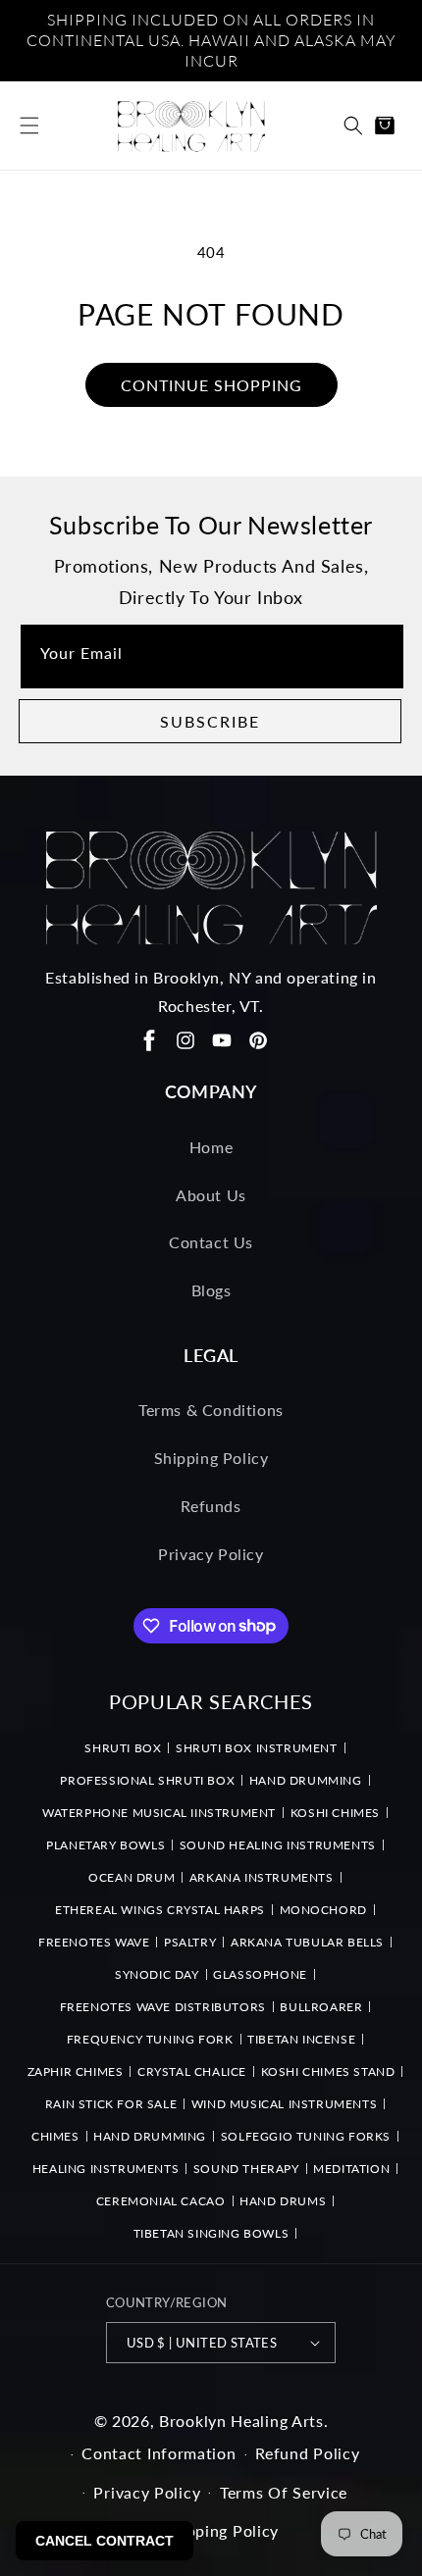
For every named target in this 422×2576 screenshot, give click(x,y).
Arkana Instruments (262, 1877)
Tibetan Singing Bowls (211, 2233)
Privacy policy (147, 2492)
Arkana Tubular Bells (307, 1942)
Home (211, 1147)
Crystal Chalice (192, 2071)
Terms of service (284, 2492)
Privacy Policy (211, 1554)
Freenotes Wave (94, 1942)
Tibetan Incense (301, 2039)
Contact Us (211, 1242)
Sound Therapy (246, 2169)
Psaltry (190, 1942)
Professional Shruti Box (147, 1780)
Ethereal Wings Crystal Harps (160, 1910)
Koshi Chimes (335, 1813)
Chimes (55, 2136)
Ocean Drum (132, 1877)
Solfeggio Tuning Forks (306, 2136)
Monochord (323, 1910)
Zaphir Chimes (76, 2071)
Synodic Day (157, 1974)
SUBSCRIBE (210, 721)
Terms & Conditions (211, 1410)
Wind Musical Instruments (284, 2104)
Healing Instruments (105, 2169)
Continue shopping (211, 385)
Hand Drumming (306, 1780)
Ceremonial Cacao (161, 2201)
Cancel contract (105, 2541)
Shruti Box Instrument (257, 1748)
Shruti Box (123, 1748)
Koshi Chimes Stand (328, 2071)
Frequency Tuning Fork (150, 2039)
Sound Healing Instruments (278, 1845)
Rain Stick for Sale (111, 2104)
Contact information (158, 2453)
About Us (211, 1195)
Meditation (351, 2169)
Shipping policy (221, 2530)
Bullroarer (321, 2007)
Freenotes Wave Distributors (163, 2007)
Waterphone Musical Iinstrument (159, 1813)
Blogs (211, 1290)
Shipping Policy (211, 1458)
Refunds (211, 1506)
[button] (29, 126)
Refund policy (307, 2453)
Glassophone (260, 1974)
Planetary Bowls (105, 1845)
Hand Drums (283, 2201)
